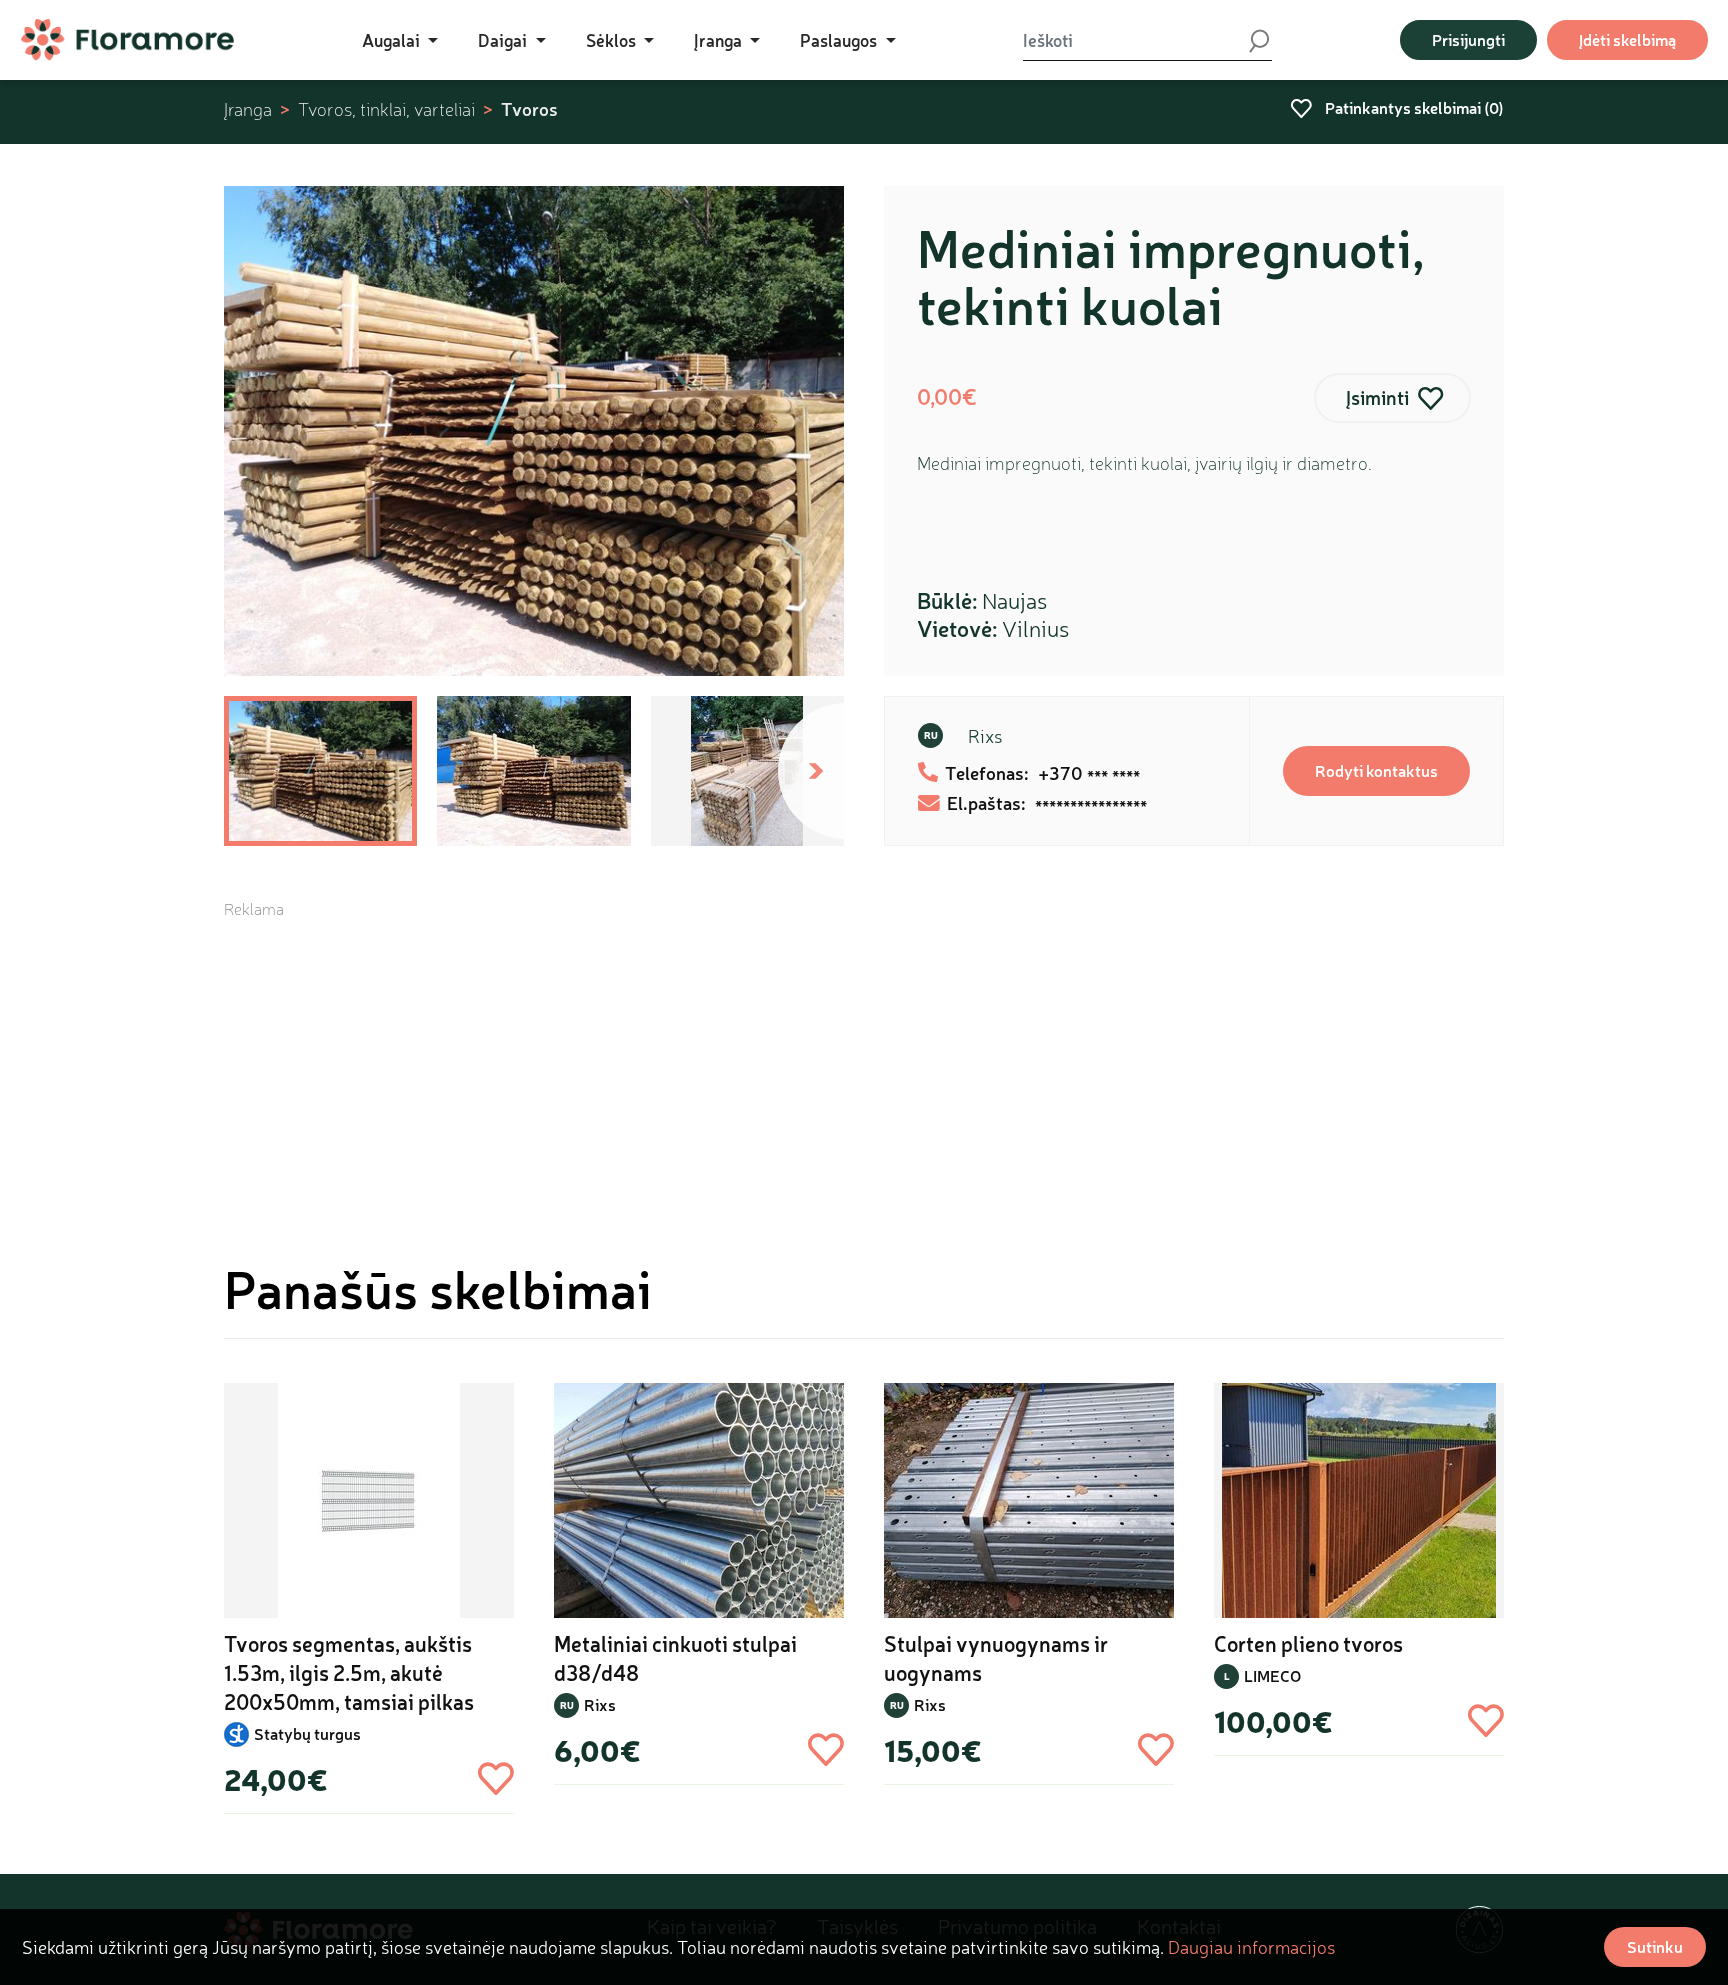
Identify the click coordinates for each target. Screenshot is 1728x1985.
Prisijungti (1468, 39)
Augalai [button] (393, 40)
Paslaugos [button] (840, 40)
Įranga (248, 109)
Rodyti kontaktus (1376, 770)
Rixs (985, 736)
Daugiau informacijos (1251, 1947)
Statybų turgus (307, 1733)
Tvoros (529, 109)
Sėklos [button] (613, 40)
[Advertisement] (864, 1060)
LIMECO (1272, 1675)
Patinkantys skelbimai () (1413, 107)
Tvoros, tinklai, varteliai (386, 109)
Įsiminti (1377, 397)
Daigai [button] (504, 40)
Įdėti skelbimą (1627, 39)
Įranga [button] (720, 40)
